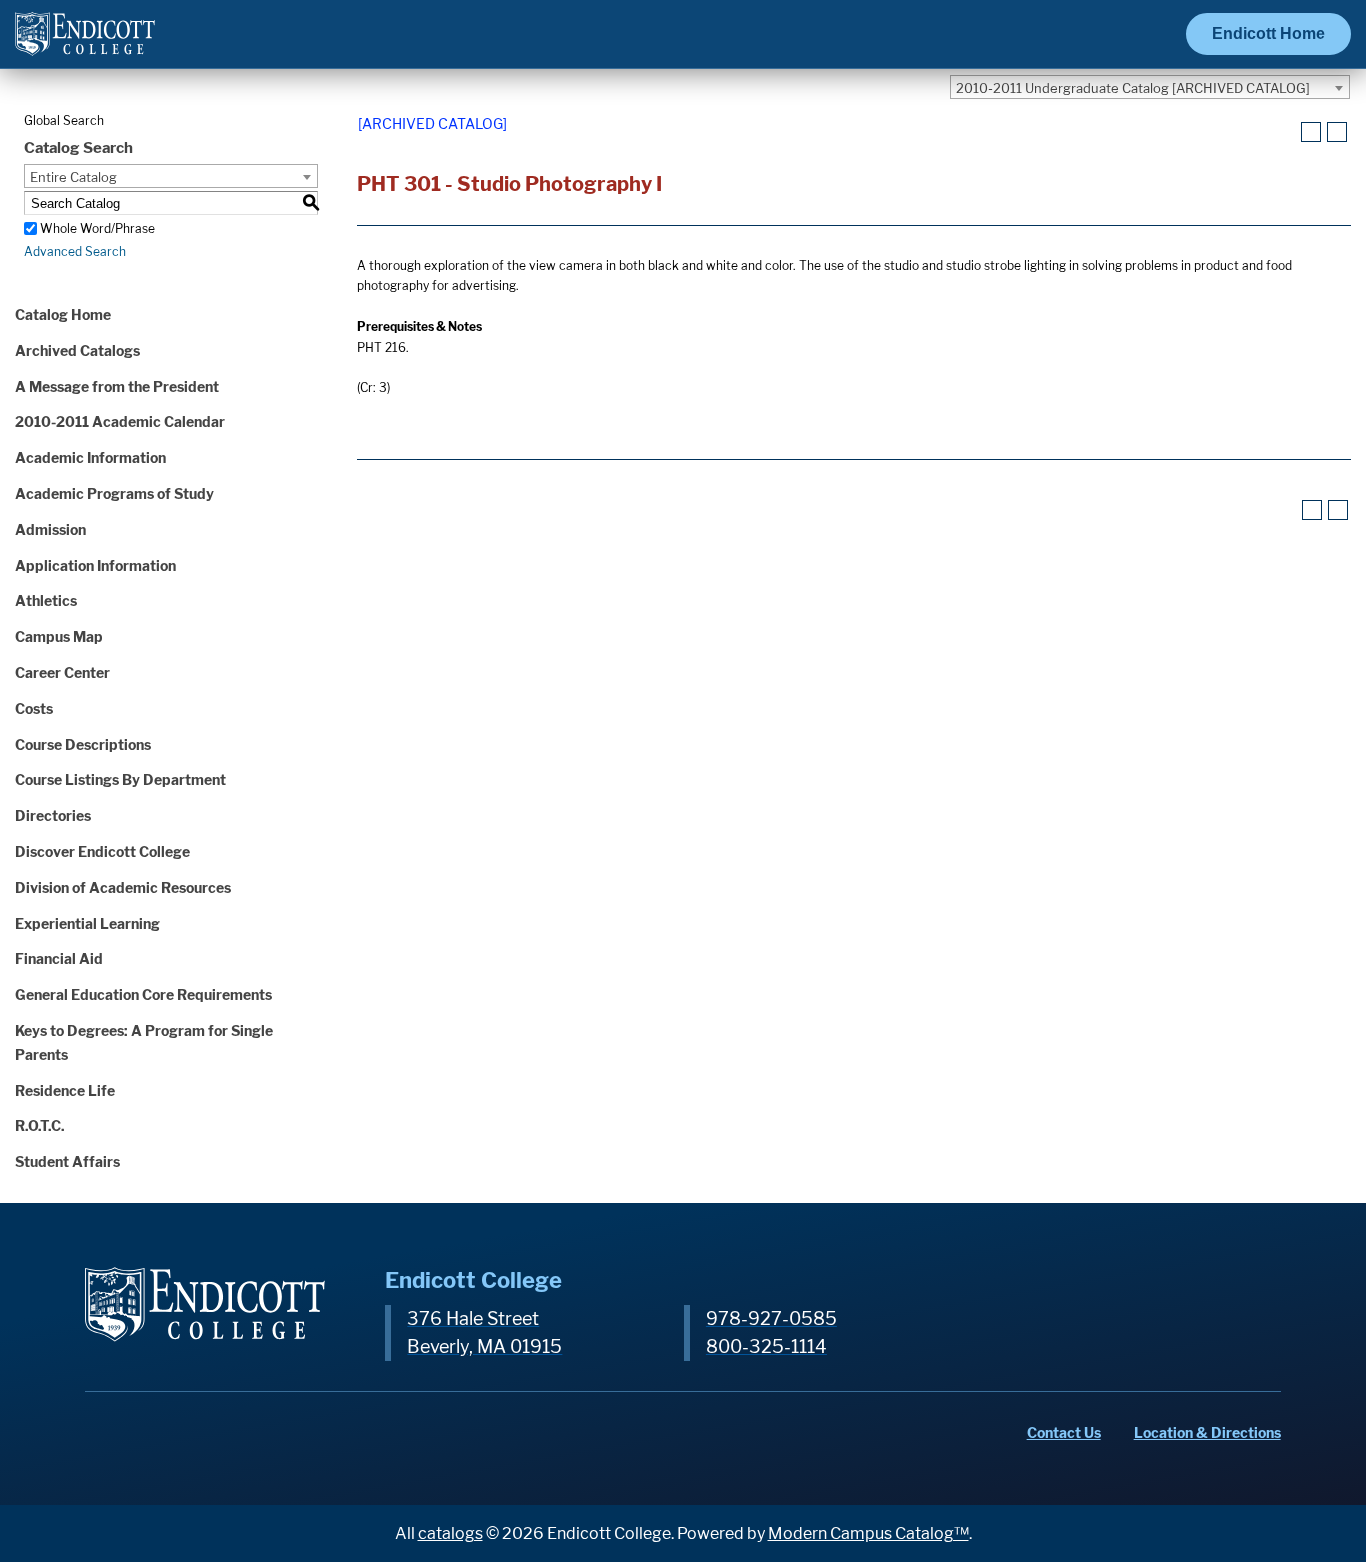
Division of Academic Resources (123, 887)
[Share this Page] (1286, 133)
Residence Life (65, 1090)
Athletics (46, 600)
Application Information (95, 565)
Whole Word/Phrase (97, 228)
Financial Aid (59, 958)
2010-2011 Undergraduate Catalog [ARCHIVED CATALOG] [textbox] (1133, 88)
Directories (53, 815)
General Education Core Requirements (143, 994)
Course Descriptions (83, 744)
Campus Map (59, 636)
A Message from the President (117, 386)
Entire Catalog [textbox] (73, 177)
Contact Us (1064, 1432)
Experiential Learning (87, 923)
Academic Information (90, 457)
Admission (50, 529)
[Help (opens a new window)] (1337, 132)
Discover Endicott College (102, 851)
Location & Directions (1207, 1432)
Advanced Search (75, 251)
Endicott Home (1268, 33)
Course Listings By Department (120, 779)
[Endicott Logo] (85, 42)
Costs (34, 708)
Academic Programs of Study (114, 493)
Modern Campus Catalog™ (868, 1533)
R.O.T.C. (40, 1125)
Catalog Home (63, 314)
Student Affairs (67, 1161)
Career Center (62, 672)
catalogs (450, 1533)
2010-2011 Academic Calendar (120, 421)
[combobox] (1150, 87)
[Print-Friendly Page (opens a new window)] (1311, 132)
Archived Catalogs (77, 350)
